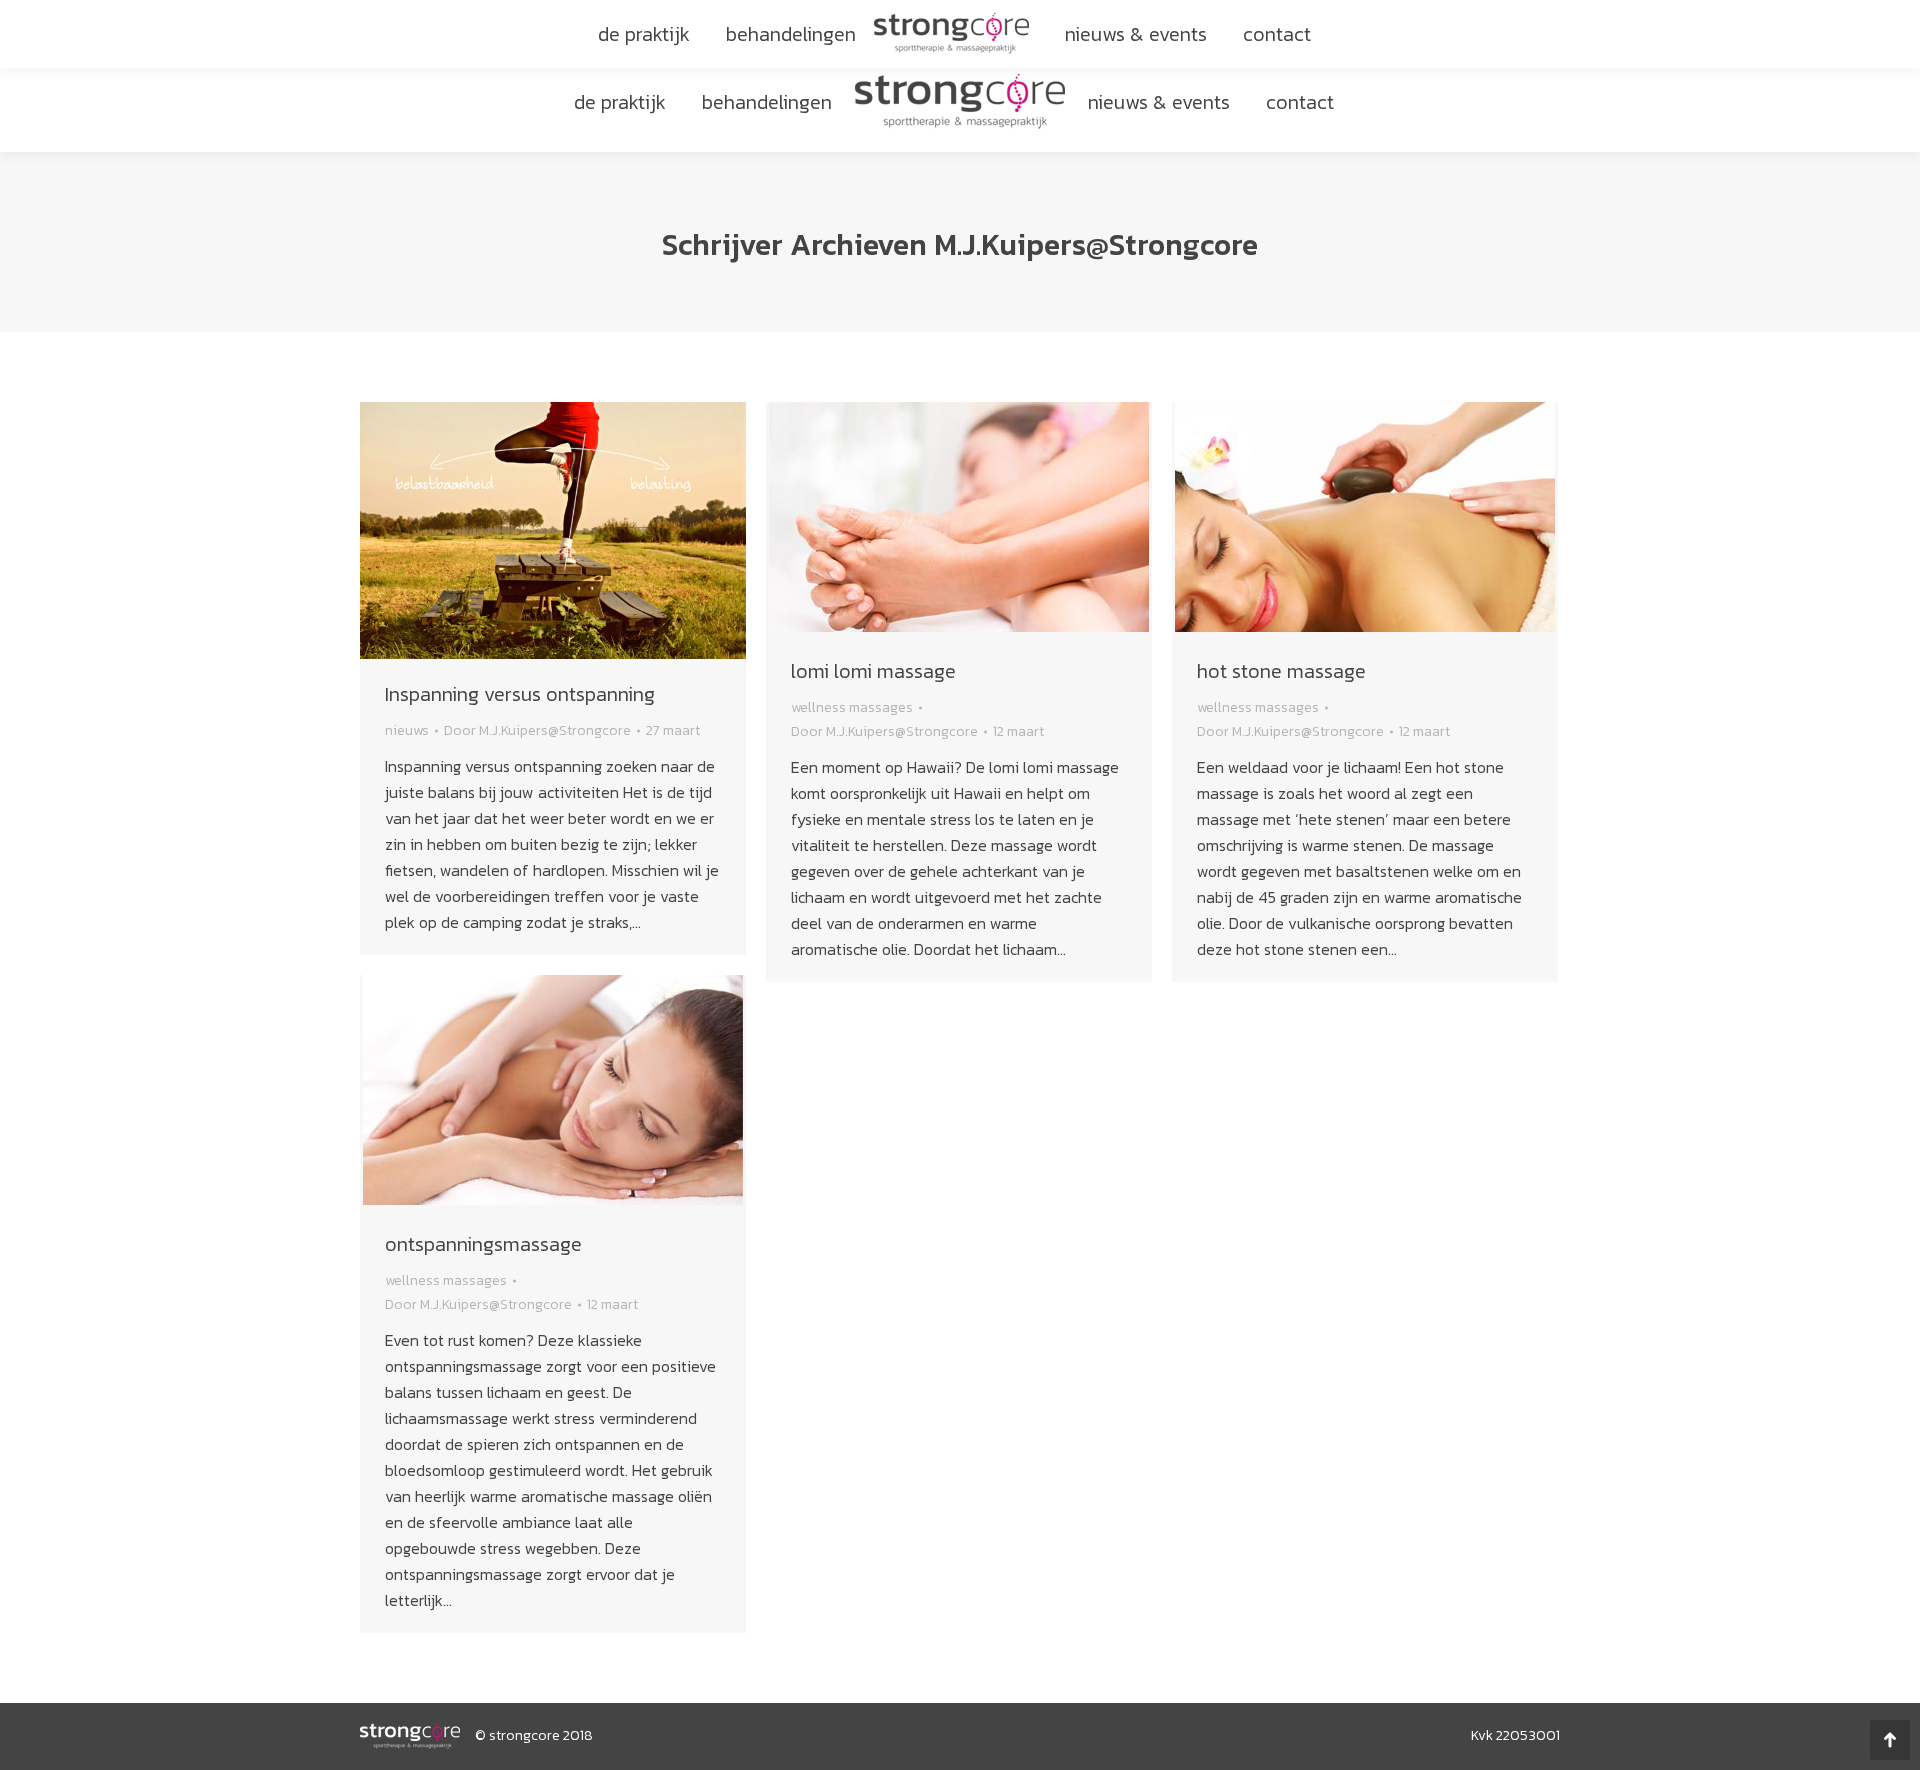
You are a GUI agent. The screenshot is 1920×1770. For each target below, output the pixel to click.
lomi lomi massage (873, 671)
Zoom (932, 519)
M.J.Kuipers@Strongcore (1096, 244)
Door (537, 730)
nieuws (407, 730)
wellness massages (852, 707)
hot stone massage (1281, 671)
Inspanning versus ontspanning (520, 694)
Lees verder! (986, 519)
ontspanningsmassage (483, 1244)
